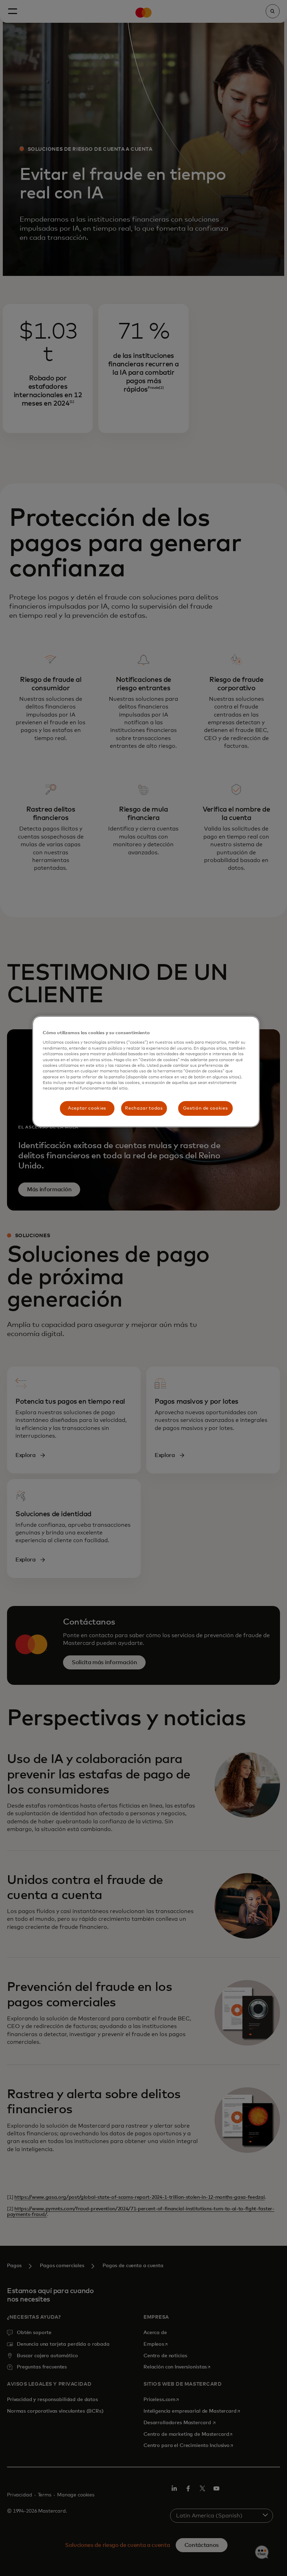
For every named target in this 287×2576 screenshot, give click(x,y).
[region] (146, 1072)
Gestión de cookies (205, 1108)
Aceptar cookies (87, 1108)
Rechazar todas (144, 1108)
